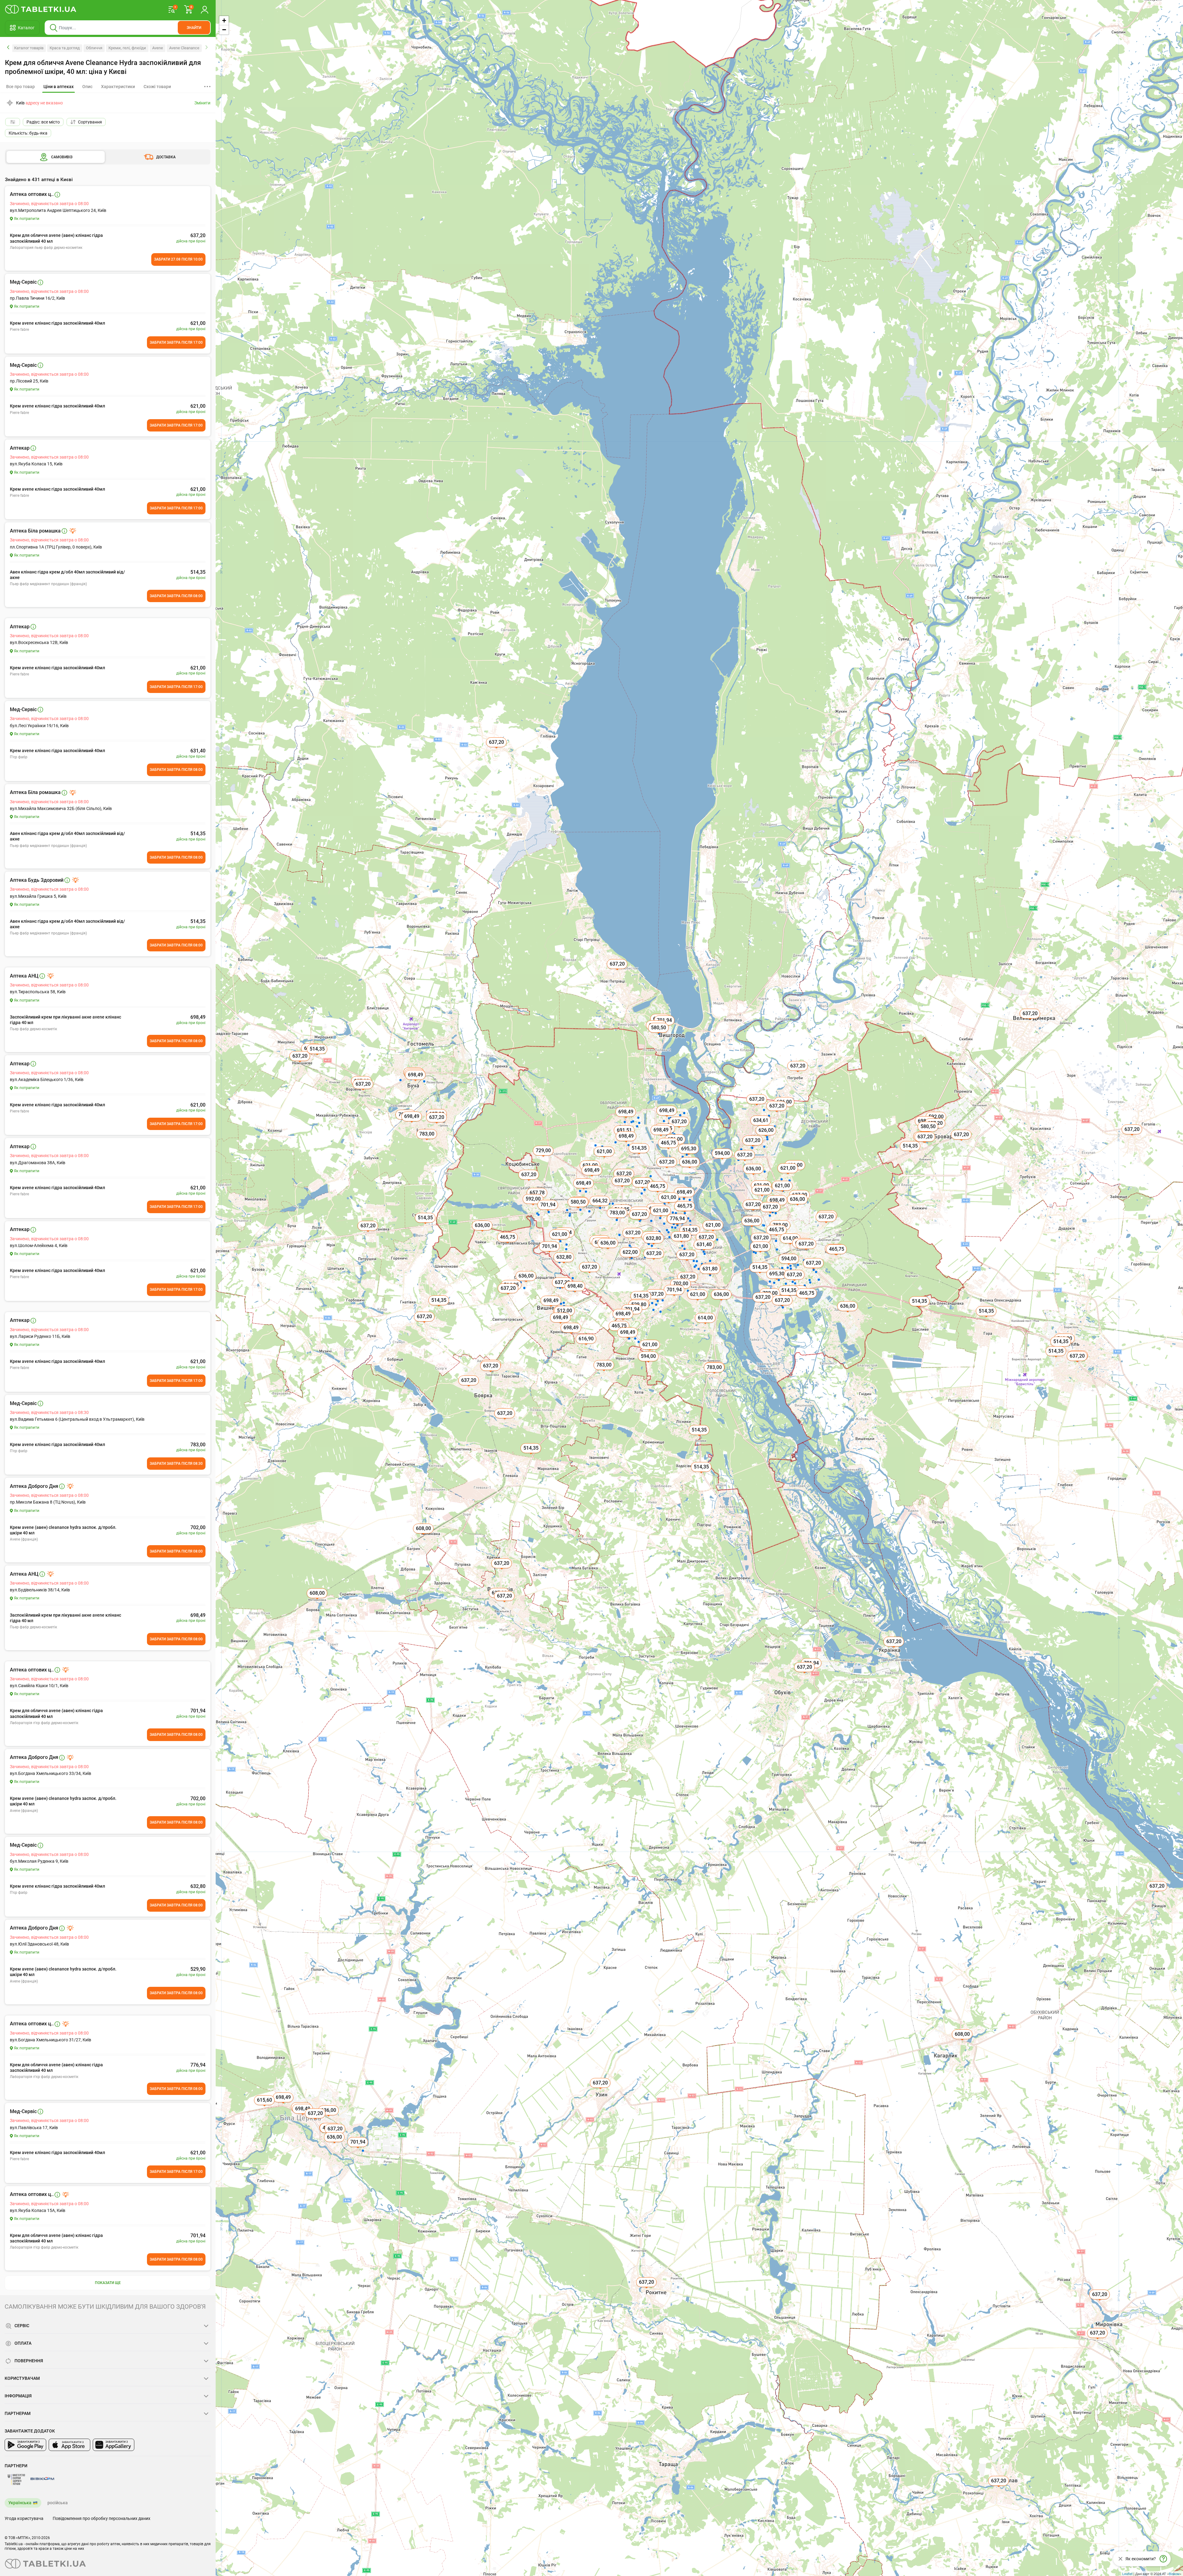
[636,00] (335, 2144)
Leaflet (1127, 2574)
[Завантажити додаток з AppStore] (69, 2445)
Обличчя (94, 48)
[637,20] (1098, 2340)
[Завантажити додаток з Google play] (25, 2445)
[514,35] (702, 1474)
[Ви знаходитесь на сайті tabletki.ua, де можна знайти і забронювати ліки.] (41, 9)
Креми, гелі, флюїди (127, 48)
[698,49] (284, 2104)
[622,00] (631, 1259)
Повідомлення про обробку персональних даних (102, 2518)
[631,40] (705, 1251)
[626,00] (766, 1137)
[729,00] (544, 1157)
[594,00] (649, 1363)
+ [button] (224, 20)
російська (58, 2503)
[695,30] (777, 1281)
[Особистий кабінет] (205, 9)
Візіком (1174, 2574)
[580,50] (579, 1209)
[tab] (59, 87)
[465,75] (777, 1237)
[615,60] (265, 2107)
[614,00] (706, 1325)
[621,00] (788, 1175)
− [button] (224, 30)
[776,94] (678, 1225)
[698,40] (575, 1293)
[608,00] (963, 2041)
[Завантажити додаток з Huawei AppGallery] (114, 2445)
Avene (158, 48)
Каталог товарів (29, 48)
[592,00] (534, 1206)
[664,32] (600, 1208)
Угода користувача (24, 2518)
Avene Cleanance (184, 48)
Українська (20, 2503)
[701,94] (675, 1297)
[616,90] (587, 1346)
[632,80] (654, 1245)
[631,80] (710, 1276)
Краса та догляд (65, 48)
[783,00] (715, 1374)
